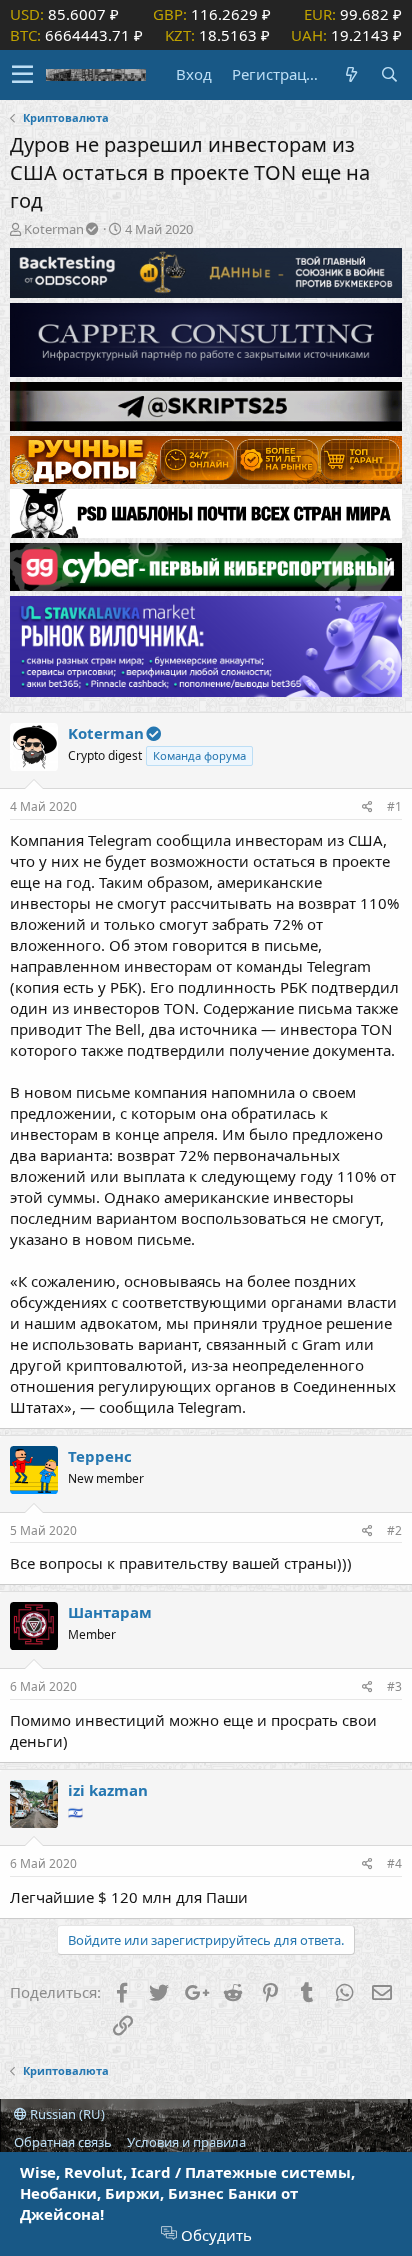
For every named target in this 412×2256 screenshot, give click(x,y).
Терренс (100, 1456)
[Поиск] (389, 74)
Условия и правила (186, 2142)
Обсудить (214, 2235)
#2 (394, 1530)
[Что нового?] (351, 74)
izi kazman (108, 1790)
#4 (394, 1863)
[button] (22, 75)
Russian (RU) (66, 2114)
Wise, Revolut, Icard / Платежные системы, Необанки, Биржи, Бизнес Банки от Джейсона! (187, 2193)
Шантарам (110, 1612)
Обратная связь (63, 2142)
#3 (394, 1686)
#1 (394, 806)
